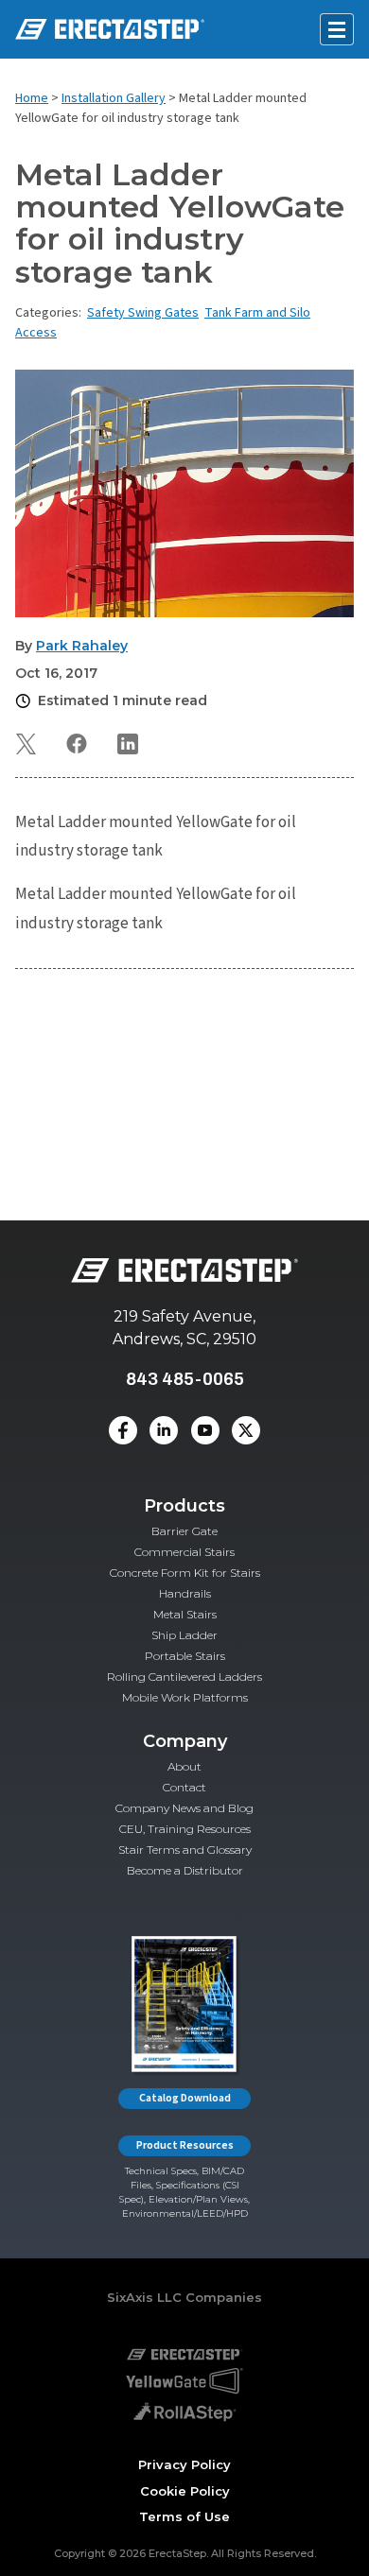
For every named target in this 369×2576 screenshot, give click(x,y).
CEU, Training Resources (185, 1829)
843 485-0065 (185, 1379)
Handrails (185, 1593)
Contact (184, 1787)
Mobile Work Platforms (185, 1697)
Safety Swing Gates (143, 313)
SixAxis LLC (144, 2297)
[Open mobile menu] (337, 29)
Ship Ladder (184, 1635)
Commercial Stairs (184, 1552)
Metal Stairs (185, 1614)
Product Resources (185, 2145)
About (184, 1766)
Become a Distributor (185, 1870)
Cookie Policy (185, 2491)
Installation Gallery (114, 98)
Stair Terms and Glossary (185, 1850)
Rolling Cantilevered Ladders (184, 1677)
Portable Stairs (185, 1656)
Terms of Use (184, 2516)
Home (32, 98)
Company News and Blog (184, 1808)
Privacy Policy (184, 2464)
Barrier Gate (184, 1531)
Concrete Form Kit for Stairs (185, 1573)
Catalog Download (185, 2098)
